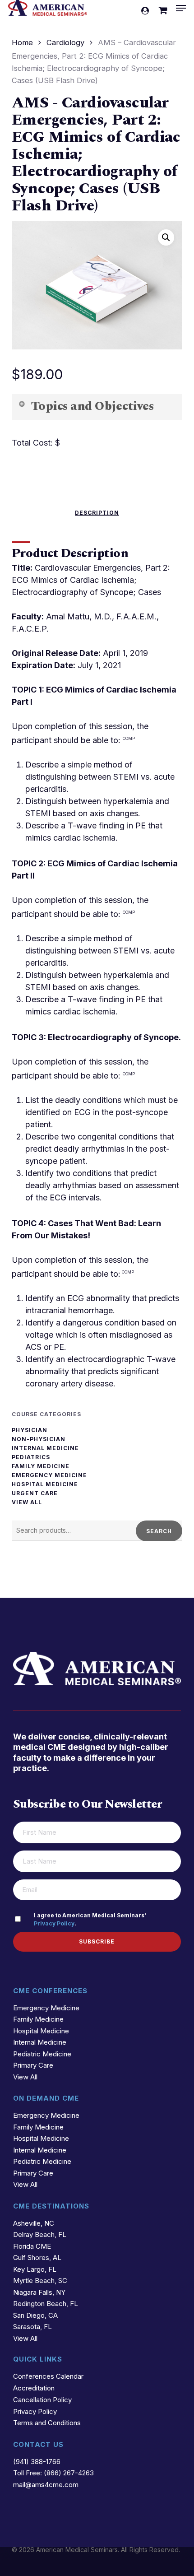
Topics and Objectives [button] (92, 406)
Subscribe (97, 1941)
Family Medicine (41, 1466)
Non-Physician (39, 1439)
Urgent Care (35, 1493)
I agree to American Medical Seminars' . (90, 1919)
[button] (181, 8)
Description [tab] (97, 513)
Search (159, 1531)
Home (22, 42)
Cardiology (65, 42)
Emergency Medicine (49, 1475)
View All (27, 1502)
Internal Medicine (45, 1448)
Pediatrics (31, 1457)
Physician (30, 1430)
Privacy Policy (54, 1923)
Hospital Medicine (45, 1484)
